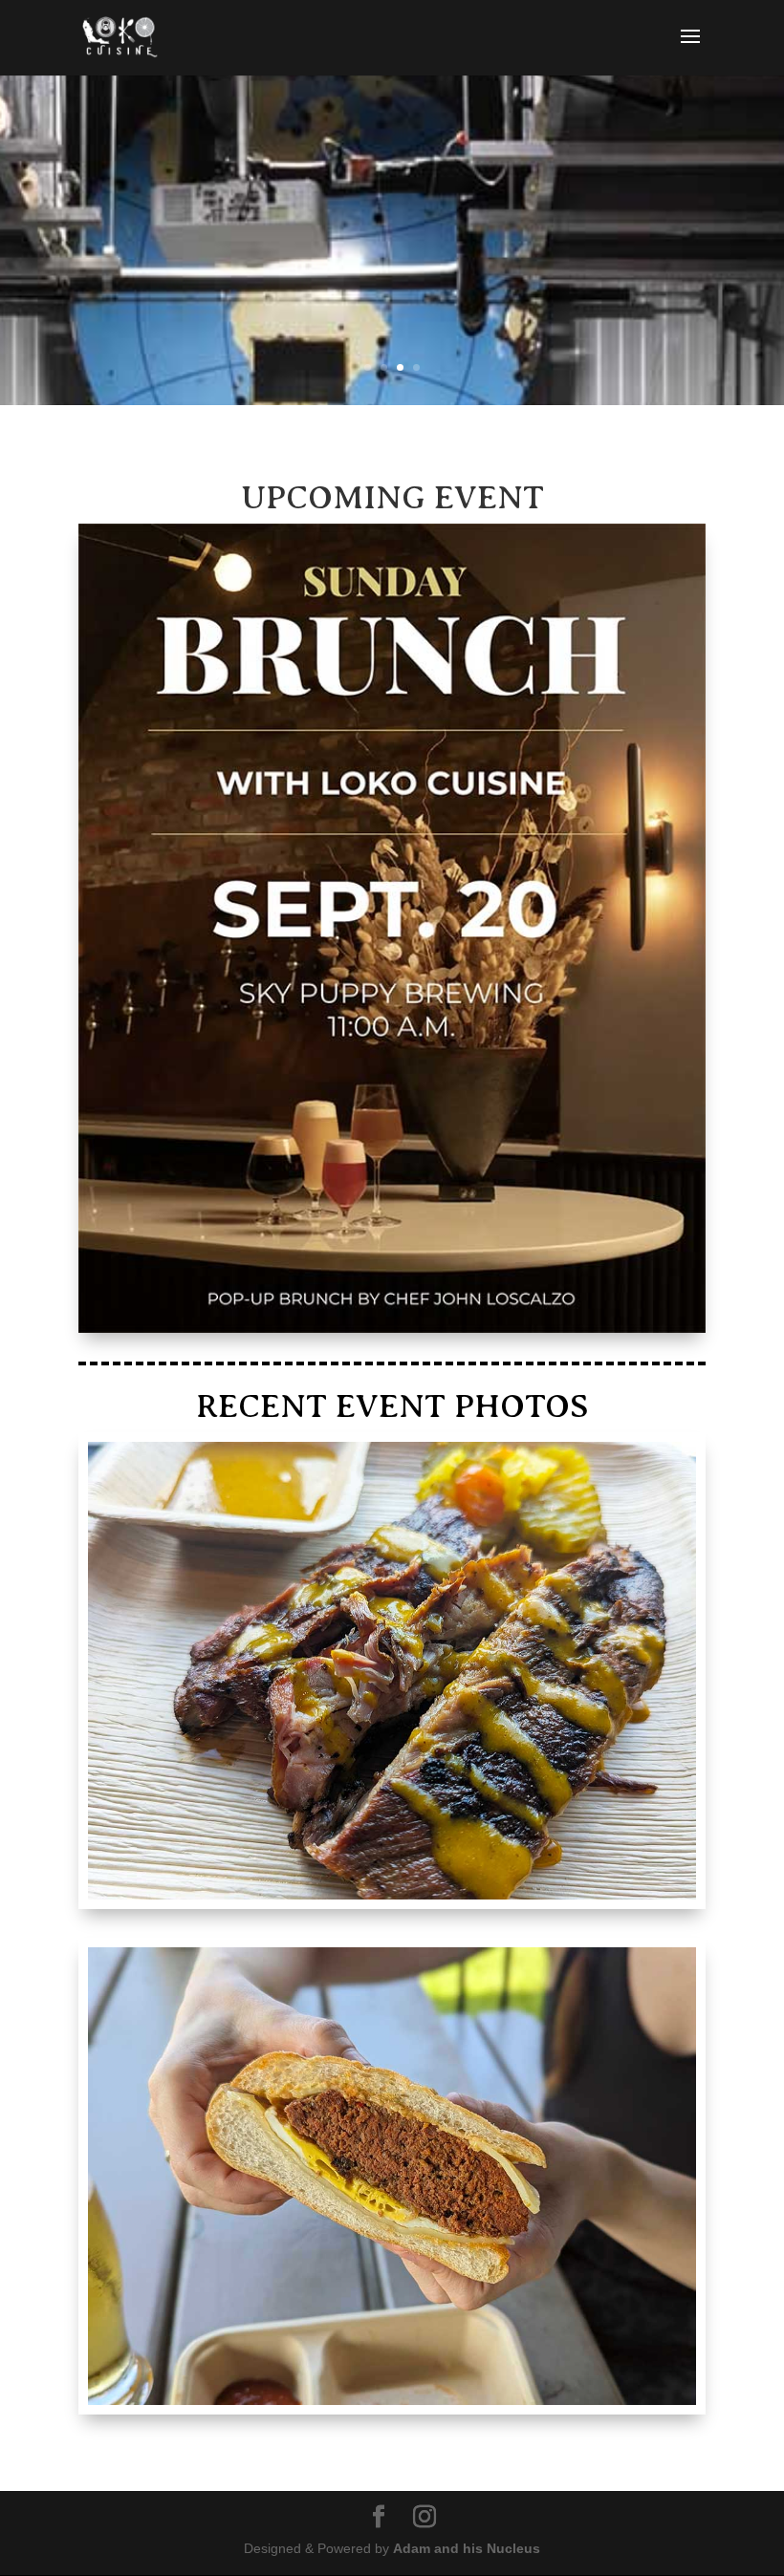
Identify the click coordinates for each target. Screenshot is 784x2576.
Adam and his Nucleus (467, 2548)
